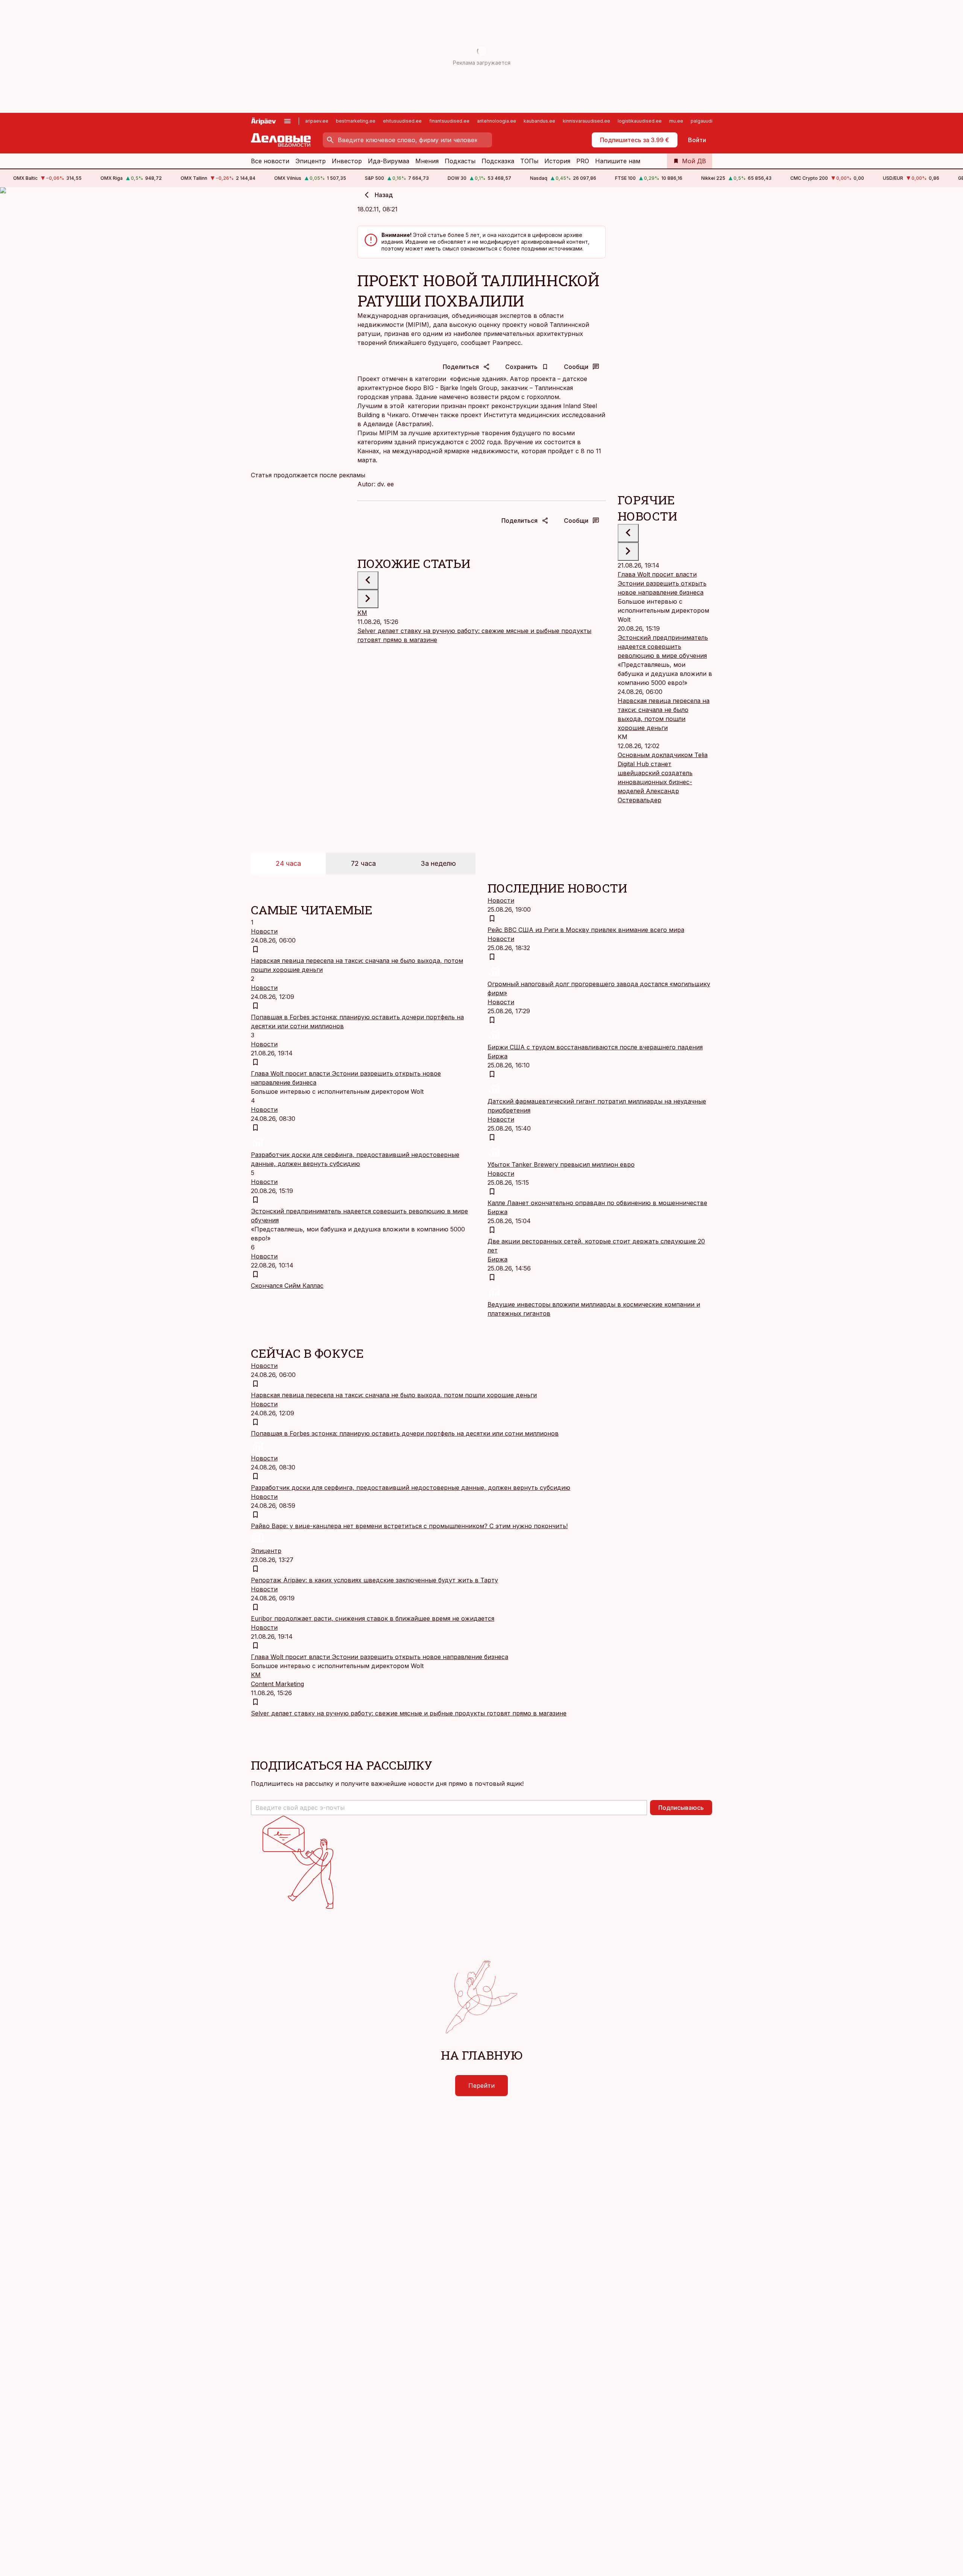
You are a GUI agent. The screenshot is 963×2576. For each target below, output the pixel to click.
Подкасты (460, 161)
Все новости (270, 161)
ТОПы (529, 161)
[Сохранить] (255, 949)
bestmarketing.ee (356, 121)
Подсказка (498, 161)
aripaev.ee (317, 121)
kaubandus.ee (539, 121)
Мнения (427, 161)
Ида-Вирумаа (389, 161)
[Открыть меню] (287, 121)
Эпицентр (311, 161)
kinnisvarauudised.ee (586, 121)
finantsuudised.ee (449, 121)
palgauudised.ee (709, 121)
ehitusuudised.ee (402, 121)
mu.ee (676, 121)
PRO (583, 161)
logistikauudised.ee (640, 121)
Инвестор (347, 161)
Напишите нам (618, 161)
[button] (449, 1808)
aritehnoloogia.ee (497, 121)
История (557, 161)
